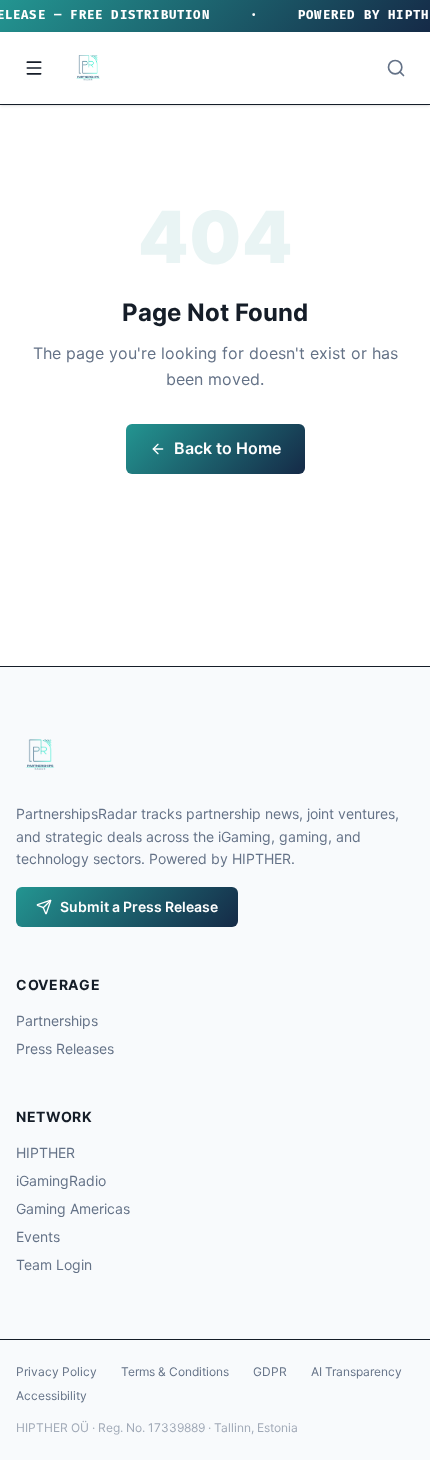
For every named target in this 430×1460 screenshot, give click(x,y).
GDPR (270, 1371)
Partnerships (57, 1020)
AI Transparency (356, 1371)
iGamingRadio (61, 1180)
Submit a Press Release (139, 906)
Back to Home (227, 448)
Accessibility (51, 1395)
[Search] (396, 68)
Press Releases (65, 1048)
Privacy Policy (56, 1371)
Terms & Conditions (175, 1371)
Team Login (54, 1264)
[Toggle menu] (34, 68)
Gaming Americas (73, 1208)
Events (38, 1236)
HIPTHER (45, 1152)
